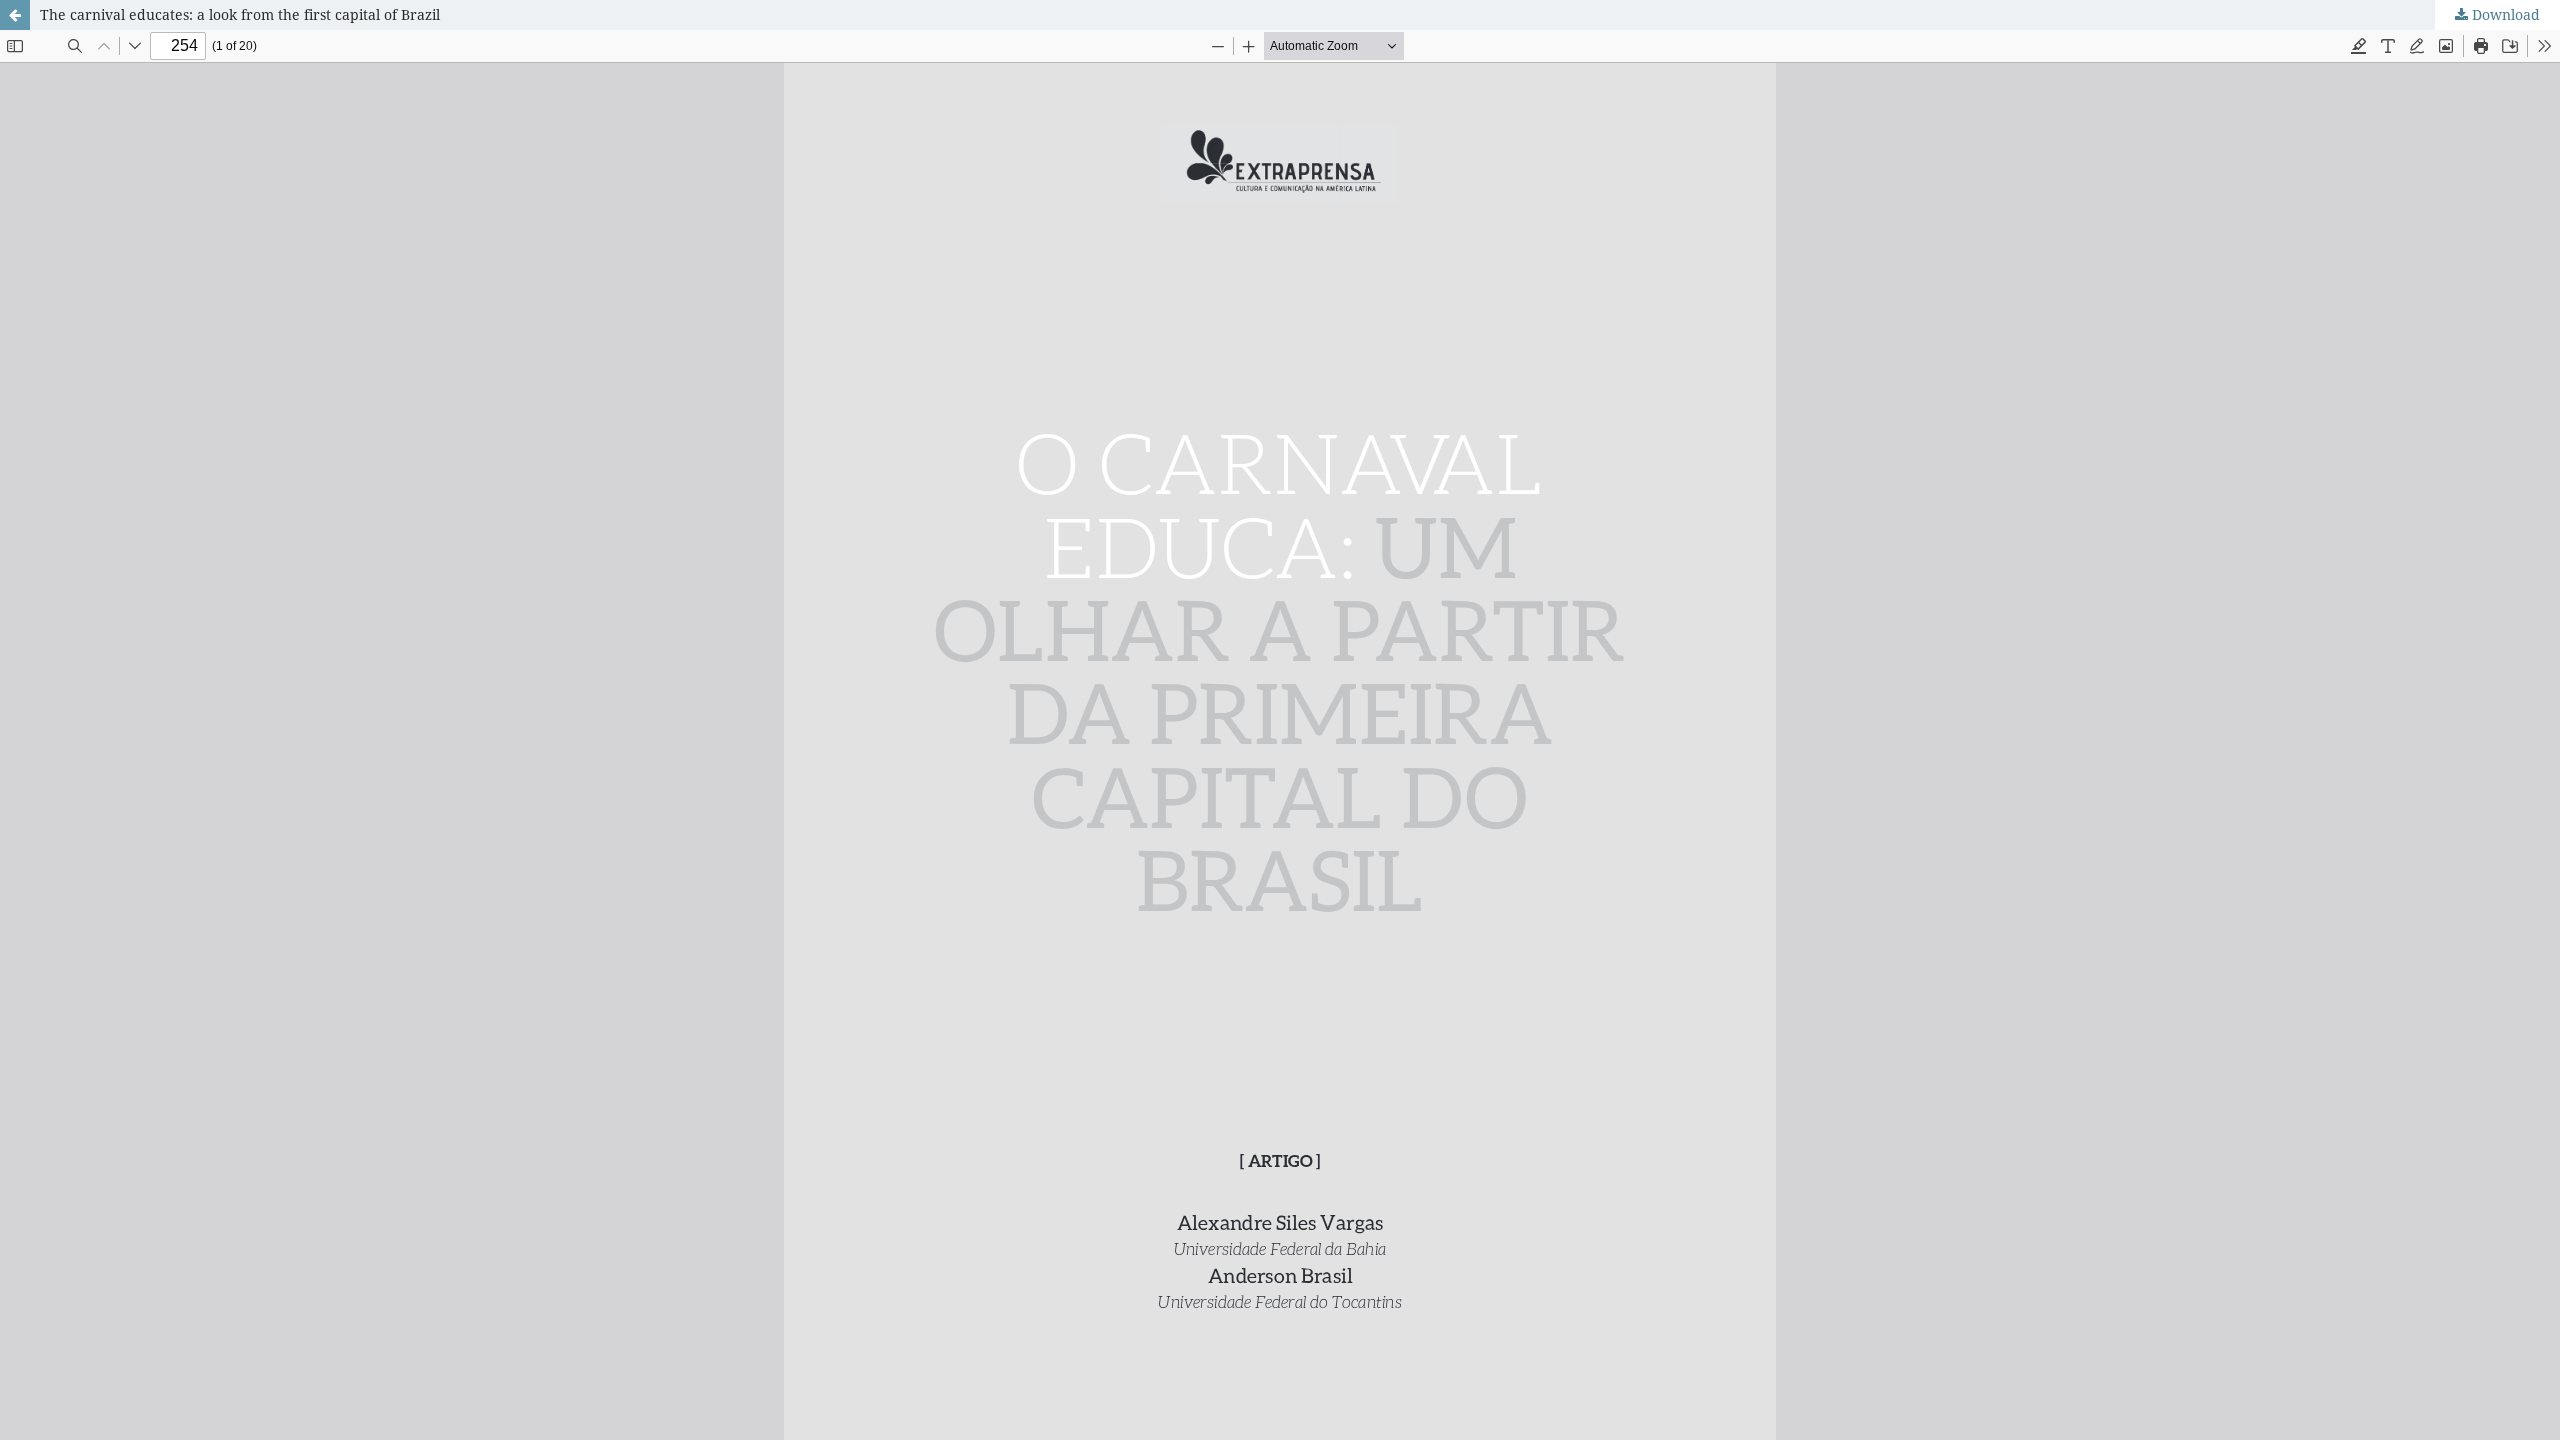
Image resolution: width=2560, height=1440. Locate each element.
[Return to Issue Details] (15, 15)
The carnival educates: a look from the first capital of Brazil (240, 14)
